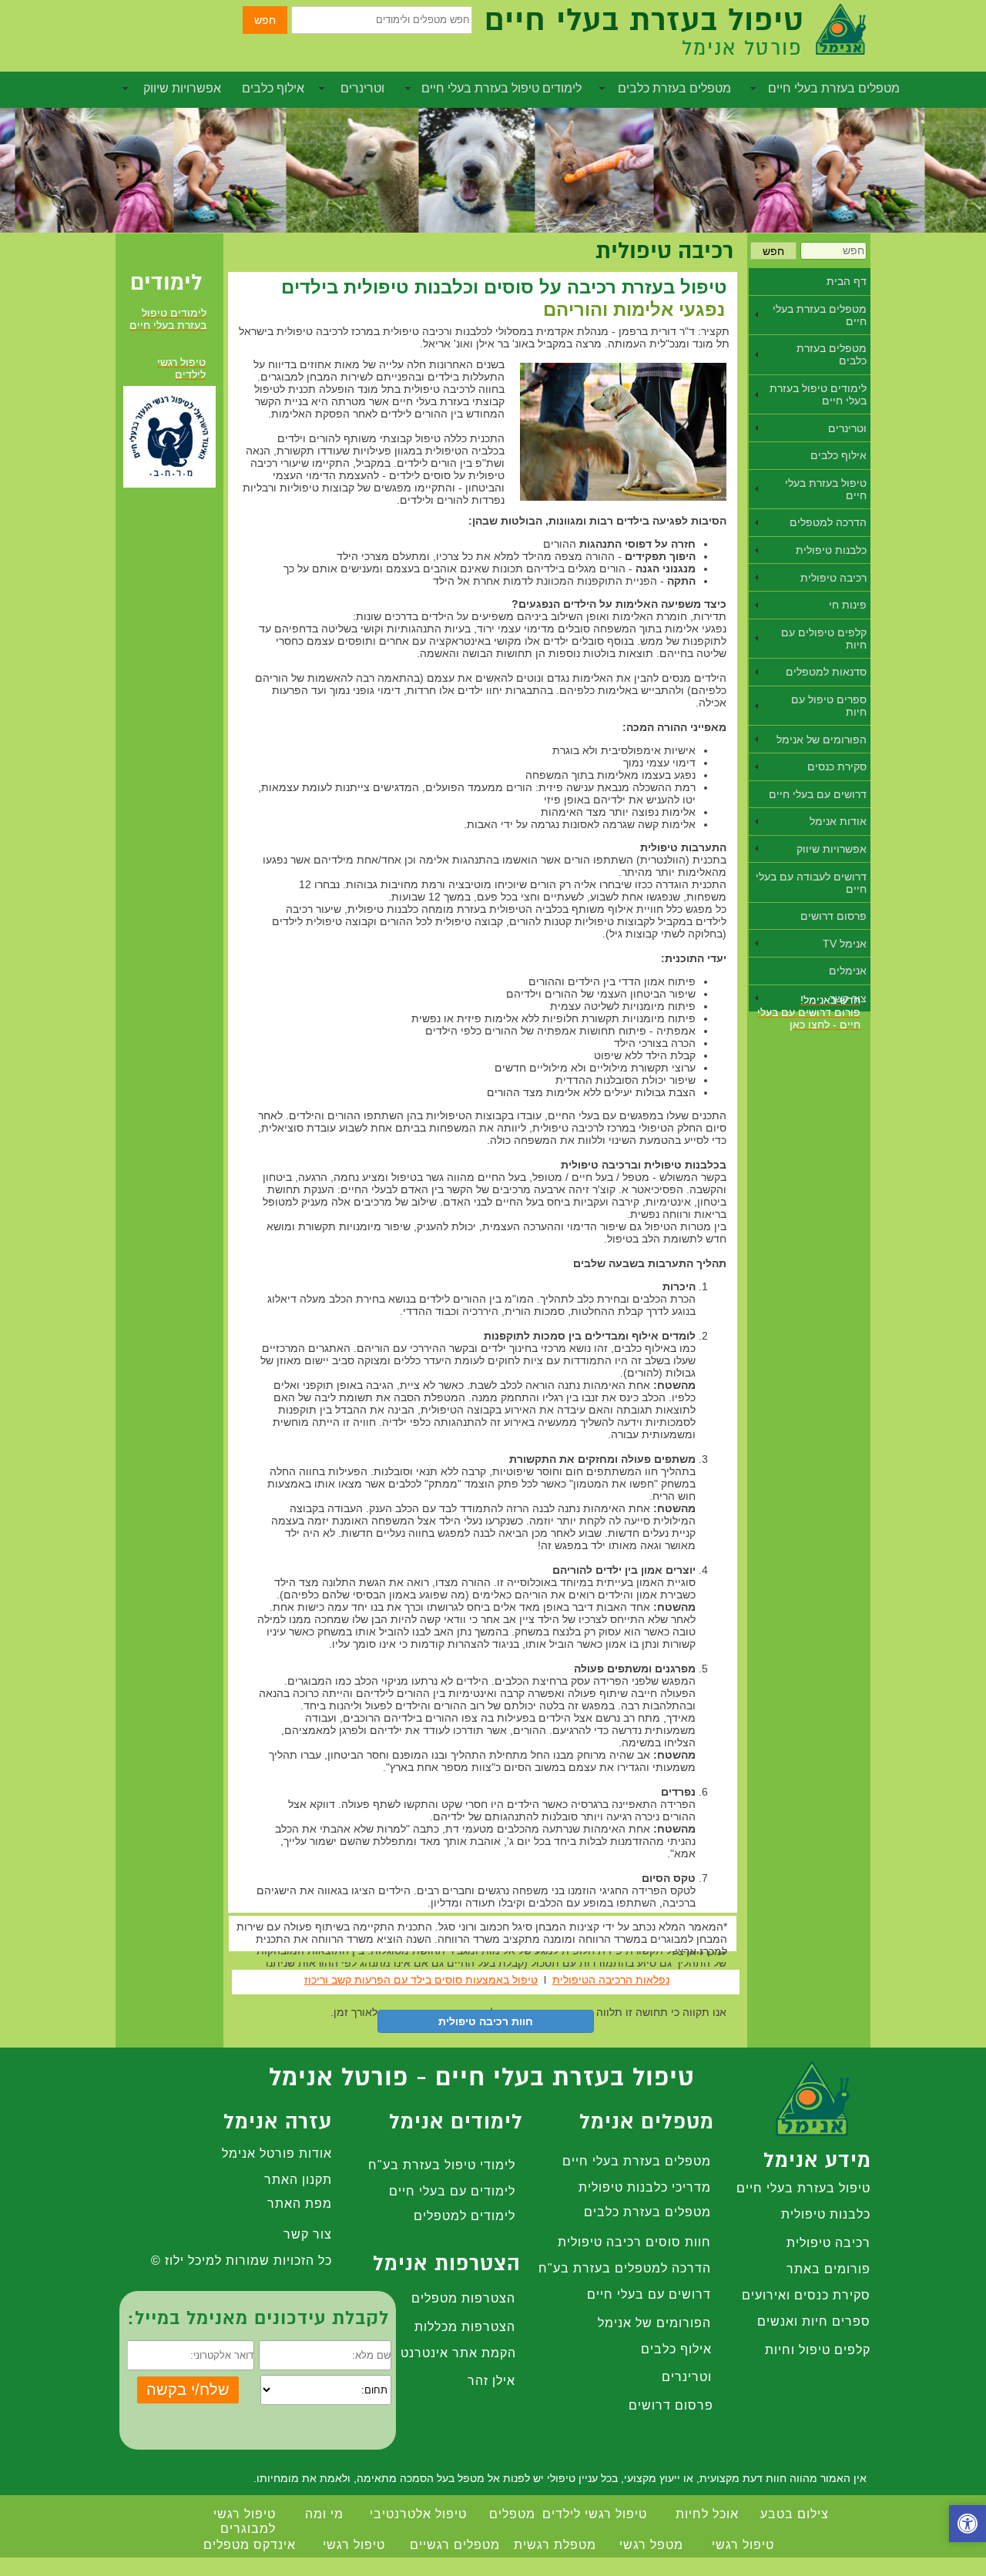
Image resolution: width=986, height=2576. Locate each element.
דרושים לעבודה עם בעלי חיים (811, 883)
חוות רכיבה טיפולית (486, 2021)
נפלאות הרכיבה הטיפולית (611, 1980)
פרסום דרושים (833, 916)
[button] (968, 2526)
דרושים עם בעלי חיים (818, 794)
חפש (265, 20)
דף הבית (847, 281)
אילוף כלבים (273, 88)
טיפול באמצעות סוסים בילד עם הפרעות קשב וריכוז (421, 1980)
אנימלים (848, 971)
